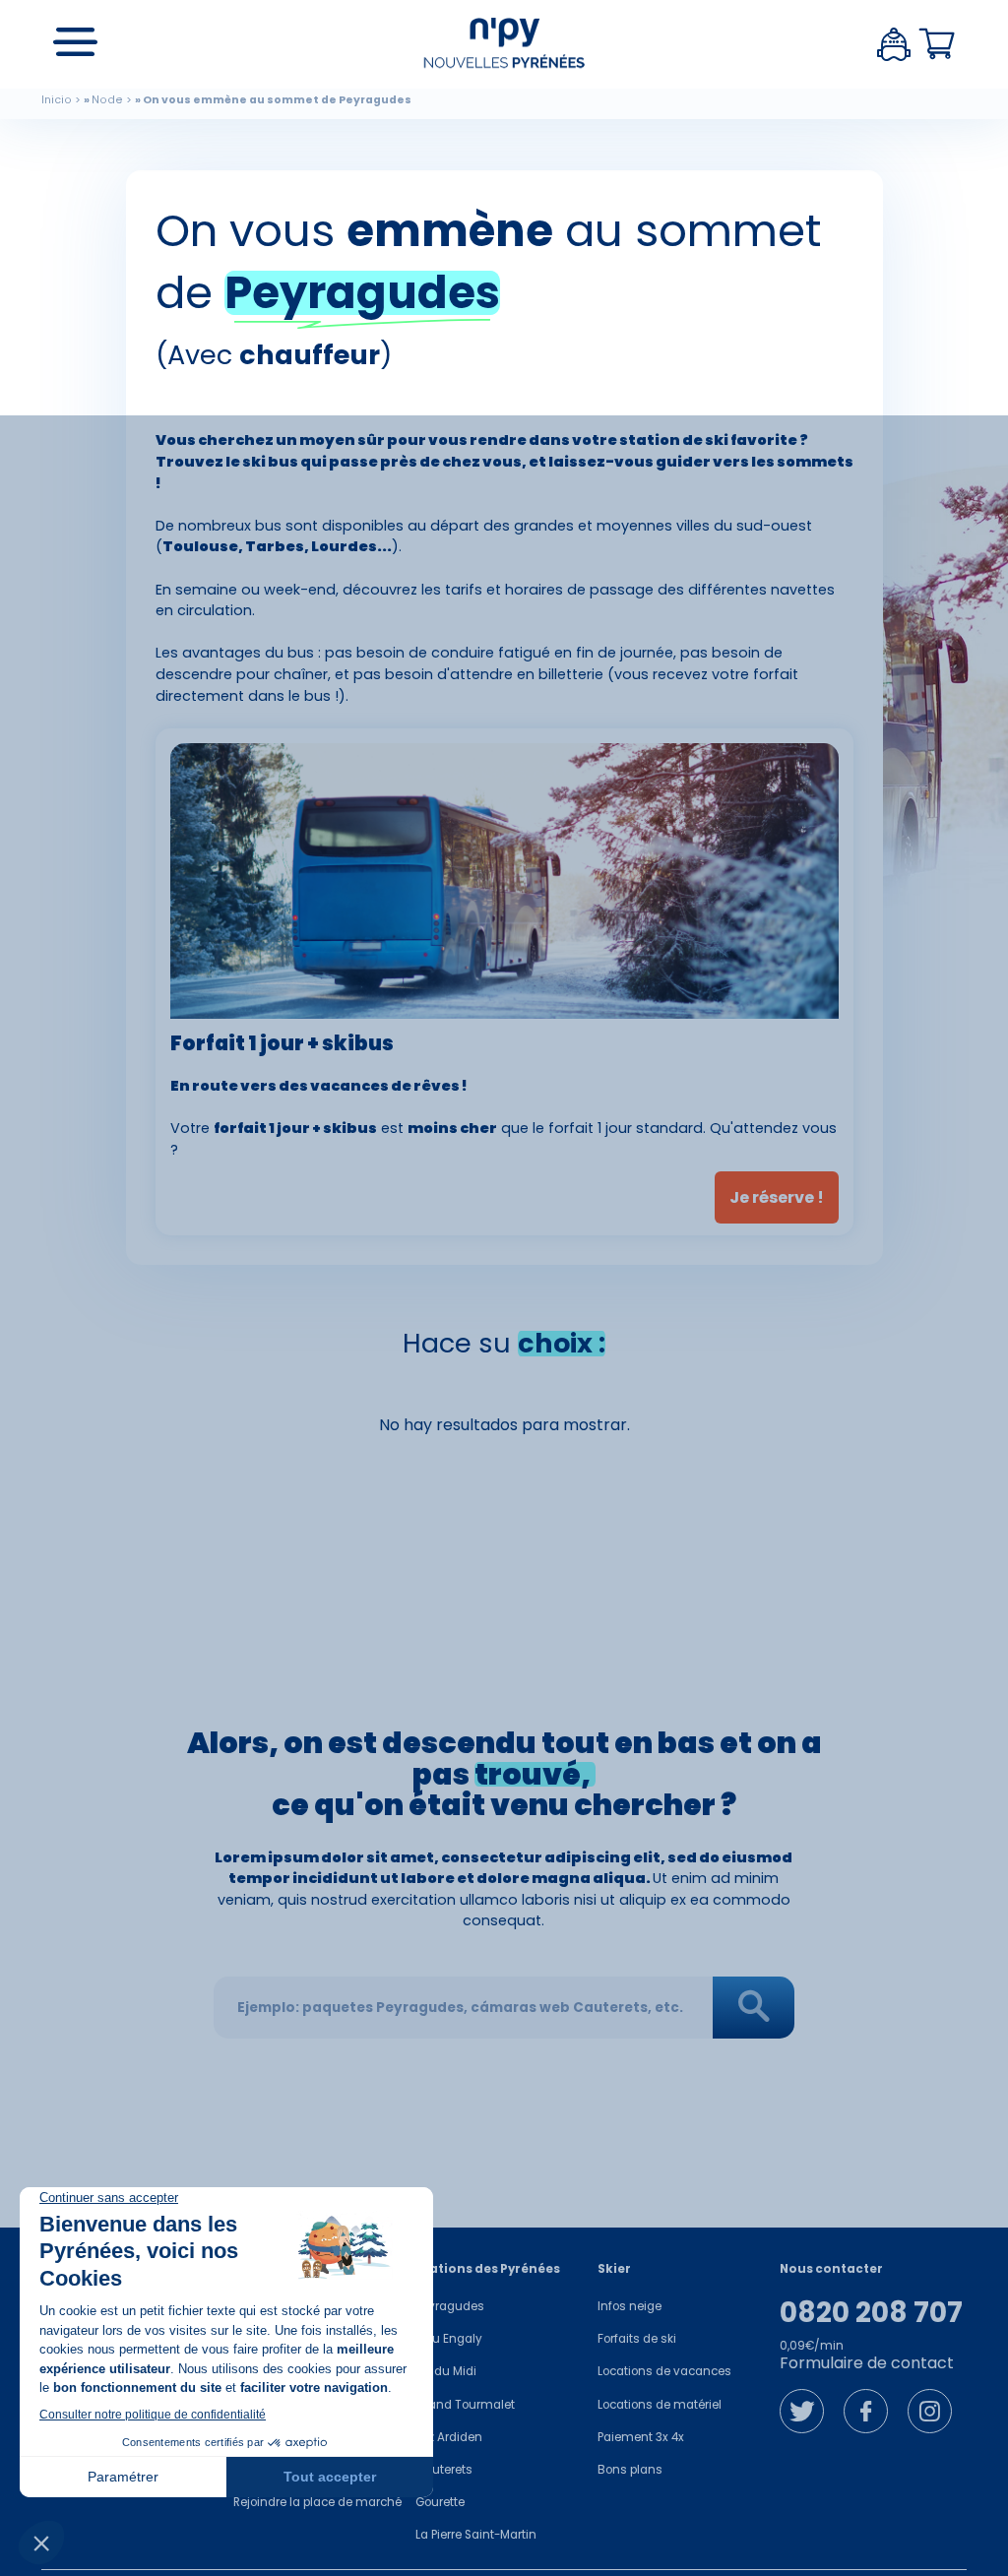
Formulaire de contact (867, 2363)
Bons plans (630, 2470)
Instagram (930, 2411)
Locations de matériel (660, 2405)
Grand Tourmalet (465, 2405)
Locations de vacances (664, 2371)
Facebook (866, 2411)
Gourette (440, 2502)
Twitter (802, 2411)
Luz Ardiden (449, 2437)
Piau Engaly (449, 2339)
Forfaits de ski (637, 2339)
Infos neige (630, 2306)
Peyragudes (450, 2306)
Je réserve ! (777, 1197)
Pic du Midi (446, 2371)
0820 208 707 (871, 2313)
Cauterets (444, 2470)
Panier (937, 44)
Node (107, 100)
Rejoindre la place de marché (317, 2502)
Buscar (754, 2008)
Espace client (894, 44)
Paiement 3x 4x (641, 2437)
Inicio (57, 100)
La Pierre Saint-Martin (476, 2535)
